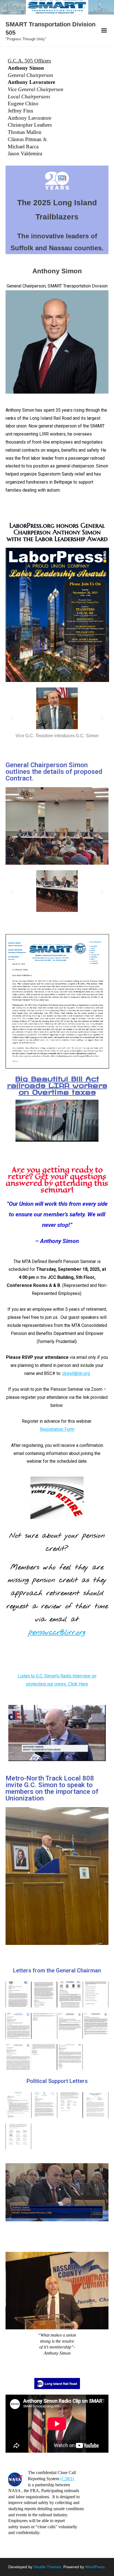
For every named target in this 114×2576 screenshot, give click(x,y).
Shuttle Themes (47, 2567)
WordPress (95, 2567)
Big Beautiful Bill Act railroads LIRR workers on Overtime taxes (57, 1084)
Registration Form (57, 1429)
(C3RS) (68, 2479)
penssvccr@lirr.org (57, 1632)
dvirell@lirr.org (76, 1373)
